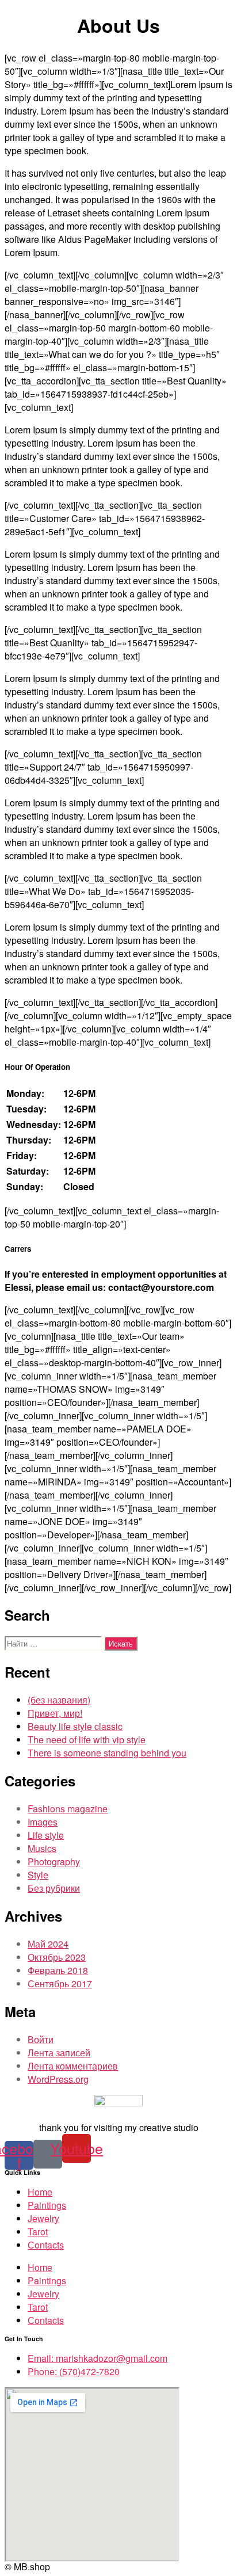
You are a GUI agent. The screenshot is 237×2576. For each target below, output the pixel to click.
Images (43, 1822)
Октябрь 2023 (57, 1957)
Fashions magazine (68, 1809)
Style (38, 1875)
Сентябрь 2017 (60, 1984)
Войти (41, 2039)
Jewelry (43, 2218)
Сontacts (46, 2245)
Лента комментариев (73, 2066)
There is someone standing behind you (107, 1753)
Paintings (47, 2205)
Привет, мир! (55, 1713)
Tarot (38, 2232)
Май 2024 (48, 1944)
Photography (54, 1861)
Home (40, 2192)
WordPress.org (58, 2079)
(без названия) (59, 1700)
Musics (42, 1848)
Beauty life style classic (75, 1726)
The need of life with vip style (87, 1739)
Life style (46, 1835)
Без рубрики (54, 1888)
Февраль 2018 (58, 1970)
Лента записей (59, 2053)
